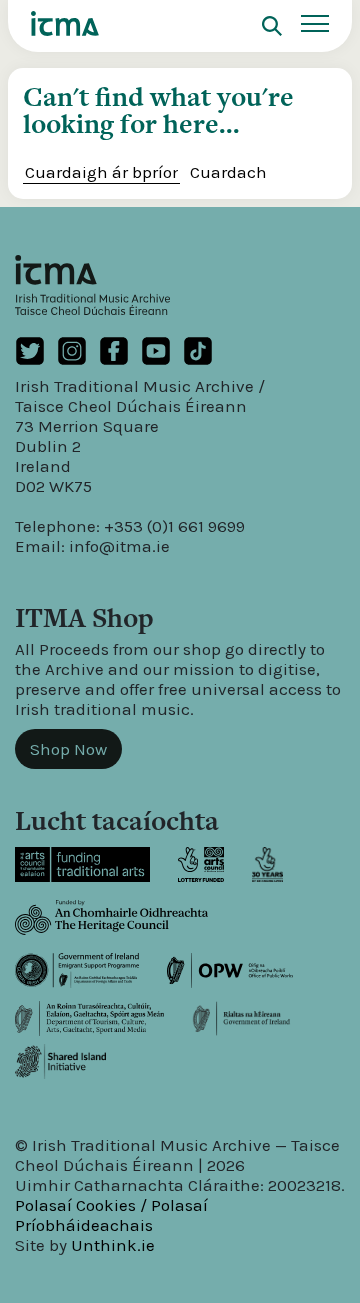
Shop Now (68, 749)
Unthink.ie (113, 1245)
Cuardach (228, 172)
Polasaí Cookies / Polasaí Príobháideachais (111, 1215)
